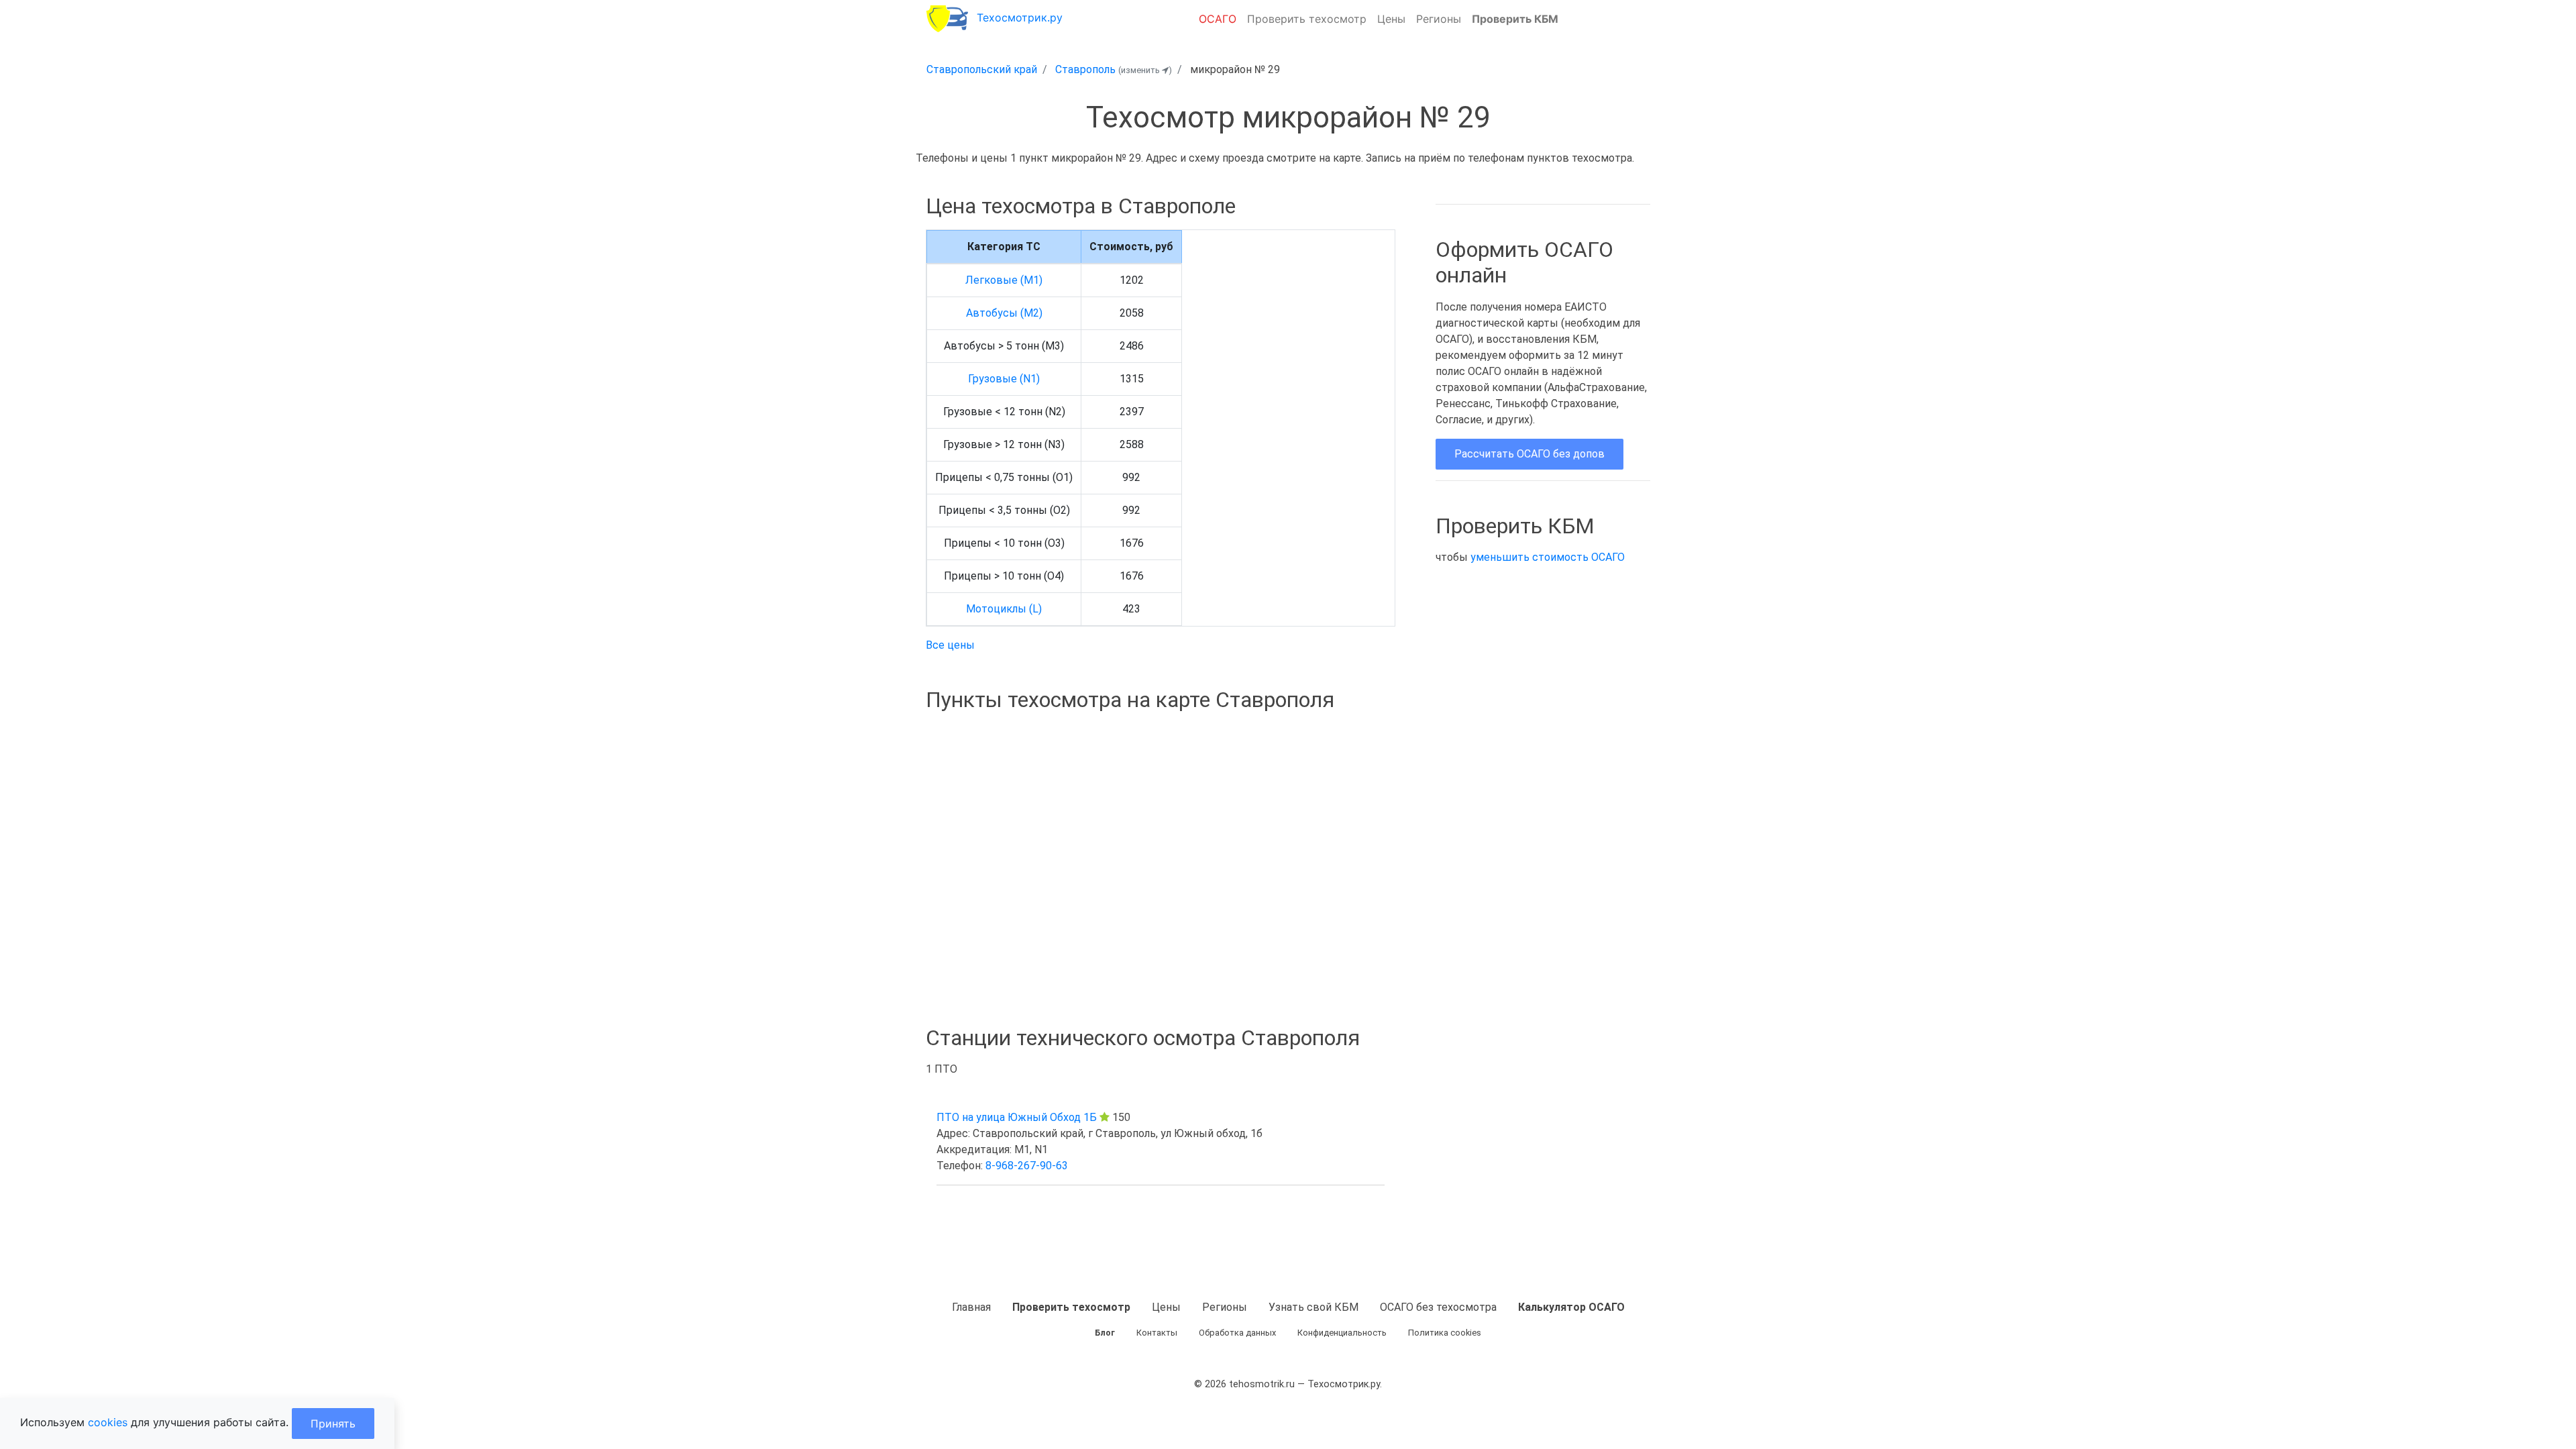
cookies (108, 1422)
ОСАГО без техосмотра (1438, 1307)
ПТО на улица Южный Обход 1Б (1017, 1117)
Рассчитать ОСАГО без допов (1529, 454)
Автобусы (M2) (1004, 313)
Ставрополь (1085, 69)
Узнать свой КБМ (1313, 1307)
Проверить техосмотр (1307, 19)
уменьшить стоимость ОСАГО (1548, 557)
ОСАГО (1218, 19)
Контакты (1157, 1333)
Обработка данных (1237, 1333)
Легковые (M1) (1004, 280)
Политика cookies (1445, 1333)
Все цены (950, 645)
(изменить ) (1145, 70)
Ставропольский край (982, 69)
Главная (971, 1307)
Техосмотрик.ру (1020, 17)
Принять (333, 1424)
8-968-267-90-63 (1027, 1166)
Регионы (1439, 19)
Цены (1391, 19)
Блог (1105, 1333)
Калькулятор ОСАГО (1571, 1307)
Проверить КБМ (1515, 19)
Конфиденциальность (1342, 1333)
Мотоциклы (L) (1004, 609)
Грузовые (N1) (1004, 379)
